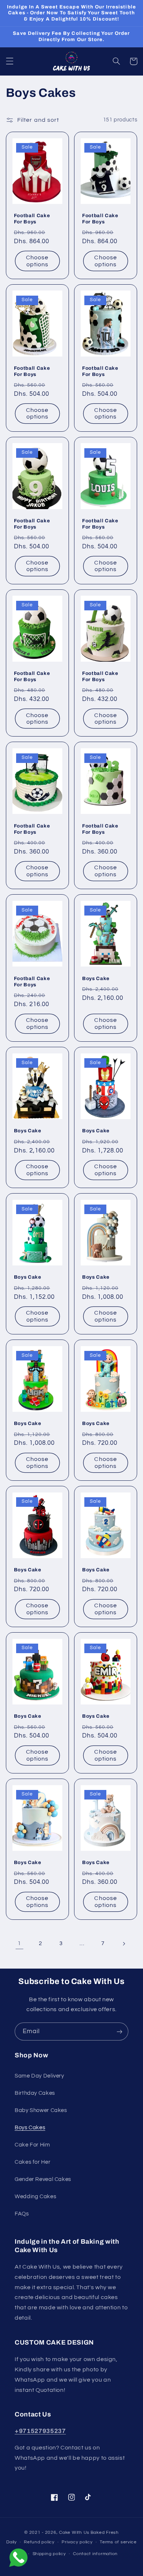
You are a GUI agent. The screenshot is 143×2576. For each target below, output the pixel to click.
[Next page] (124, 1944)
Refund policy (39, 2542)
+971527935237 (40, 2431)
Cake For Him (32, 2145)
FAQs (22, 2214)
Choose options (37, 261)
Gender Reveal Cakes (43, 2179)
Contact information (95, 2554)
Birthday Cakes (35, 2093)
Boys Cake (96, 978)
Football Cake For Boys (32, 219)
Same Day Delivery (39, 2076)
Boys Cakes (30, 2128)
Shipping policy (49, 2554)
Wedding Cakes (35, 2197)
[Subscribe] (120, 2031)
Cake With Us (74, 2533)
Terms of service (118, 2542)
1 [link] (19, 1943)
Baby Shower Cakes (41, 2110)
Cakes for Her (32, 2162)
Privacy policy (77, 2542)
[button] (10, 61)
